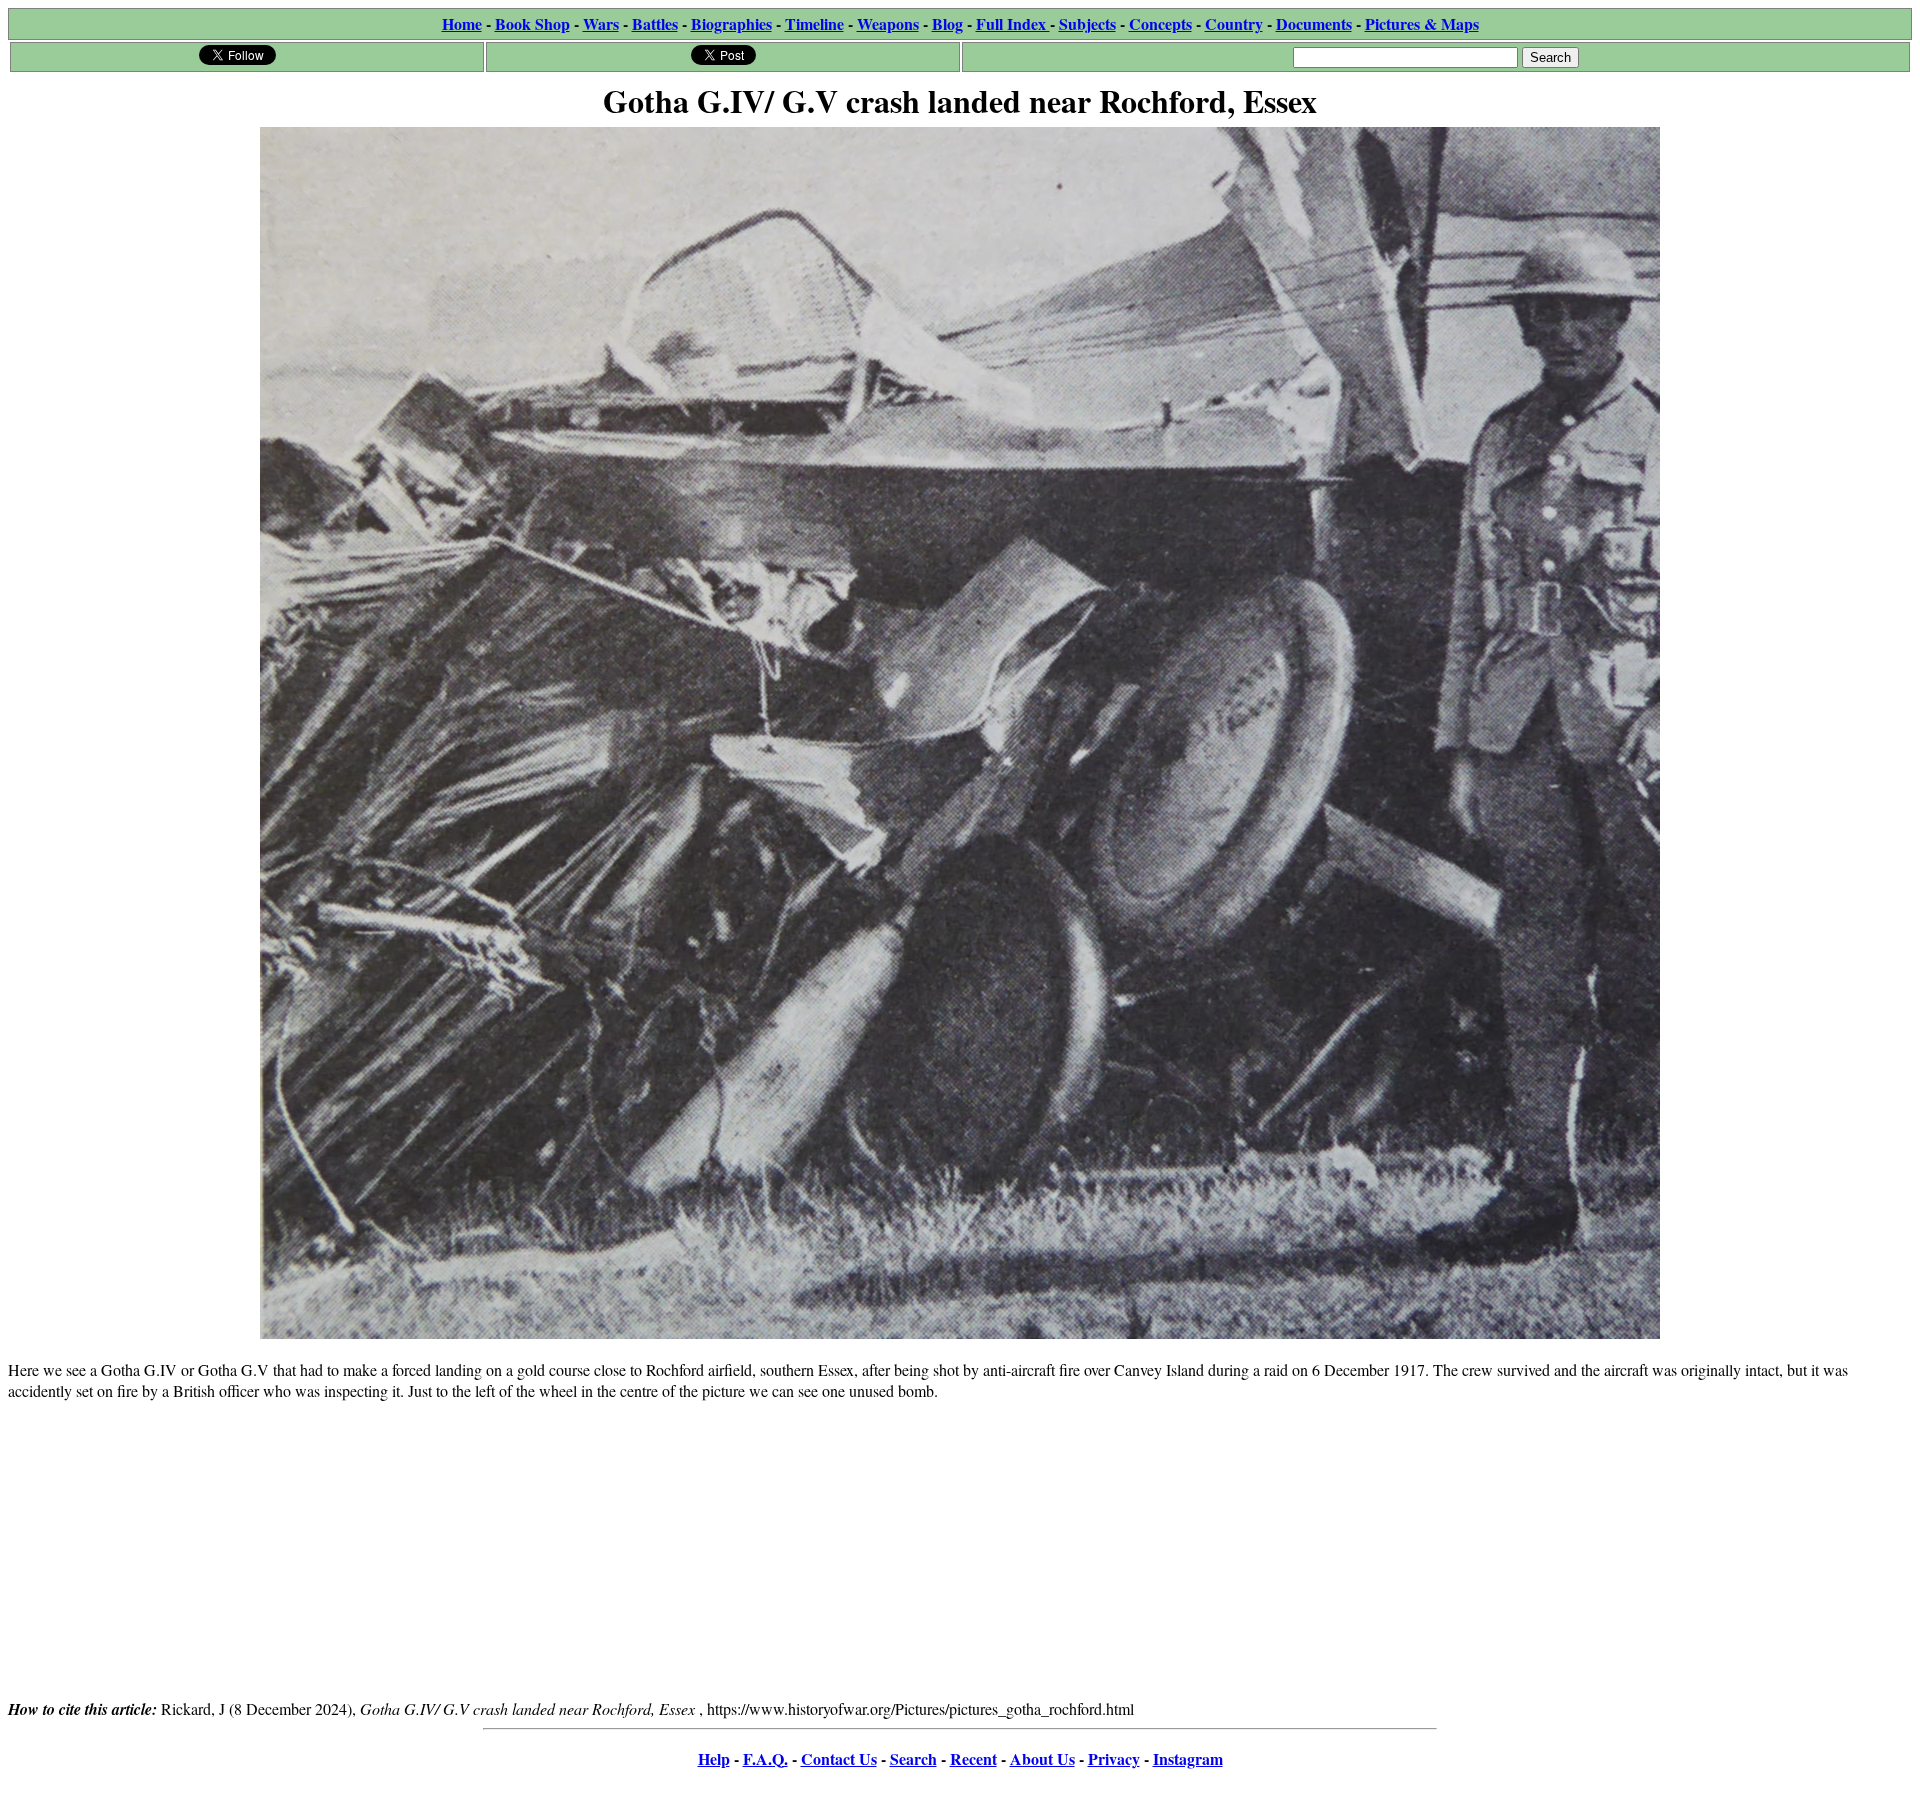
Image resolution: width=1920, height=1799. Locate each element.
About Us (1042, 1758)
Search (913, 1758)
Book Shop (532, 23)
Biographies (731, 23)
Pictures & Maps (1422, 23)
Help (714, 1758)
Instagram (1188, 1758)
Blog (947, 23)
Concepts (1160, 23)
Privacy (1114, 1758)
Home (462, 23)
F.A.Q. (765, 1758)
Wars (601, 23)
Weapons (888, 23)
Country (1234, 23)
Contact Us (839, 1758)
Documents (1314, 23)
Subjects (1087, 23)
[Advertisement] (960, 1557)
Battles (655, 23)
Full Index (1013, 23)
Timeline (814, 23)
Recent (973, 1758)
